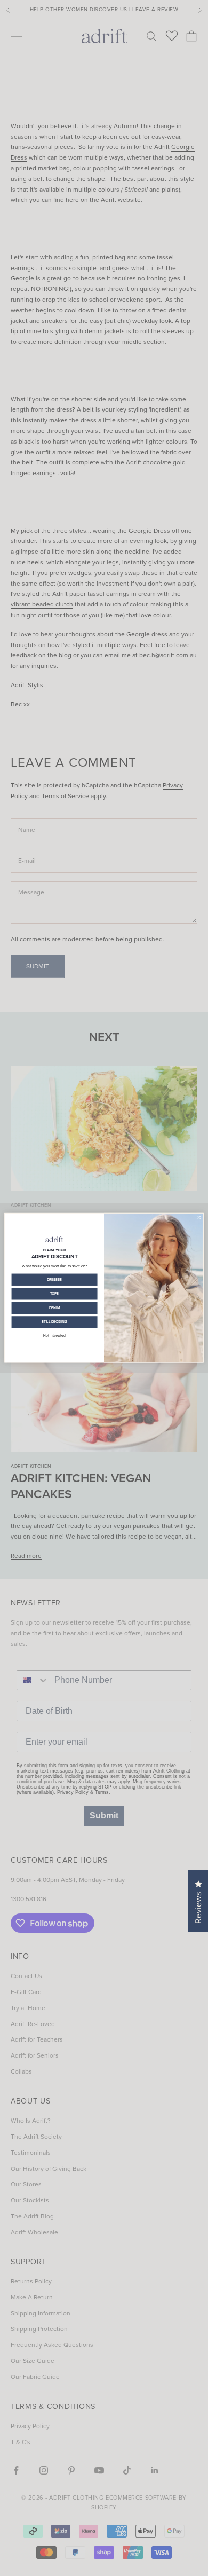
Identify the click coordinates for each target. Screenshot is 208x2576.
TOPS (55, 1294)
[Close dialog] (199, 1217)
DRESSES (55, 1280)
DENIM (55, 1308)
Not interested (54, 1336)
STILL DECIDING (55, 1322)
